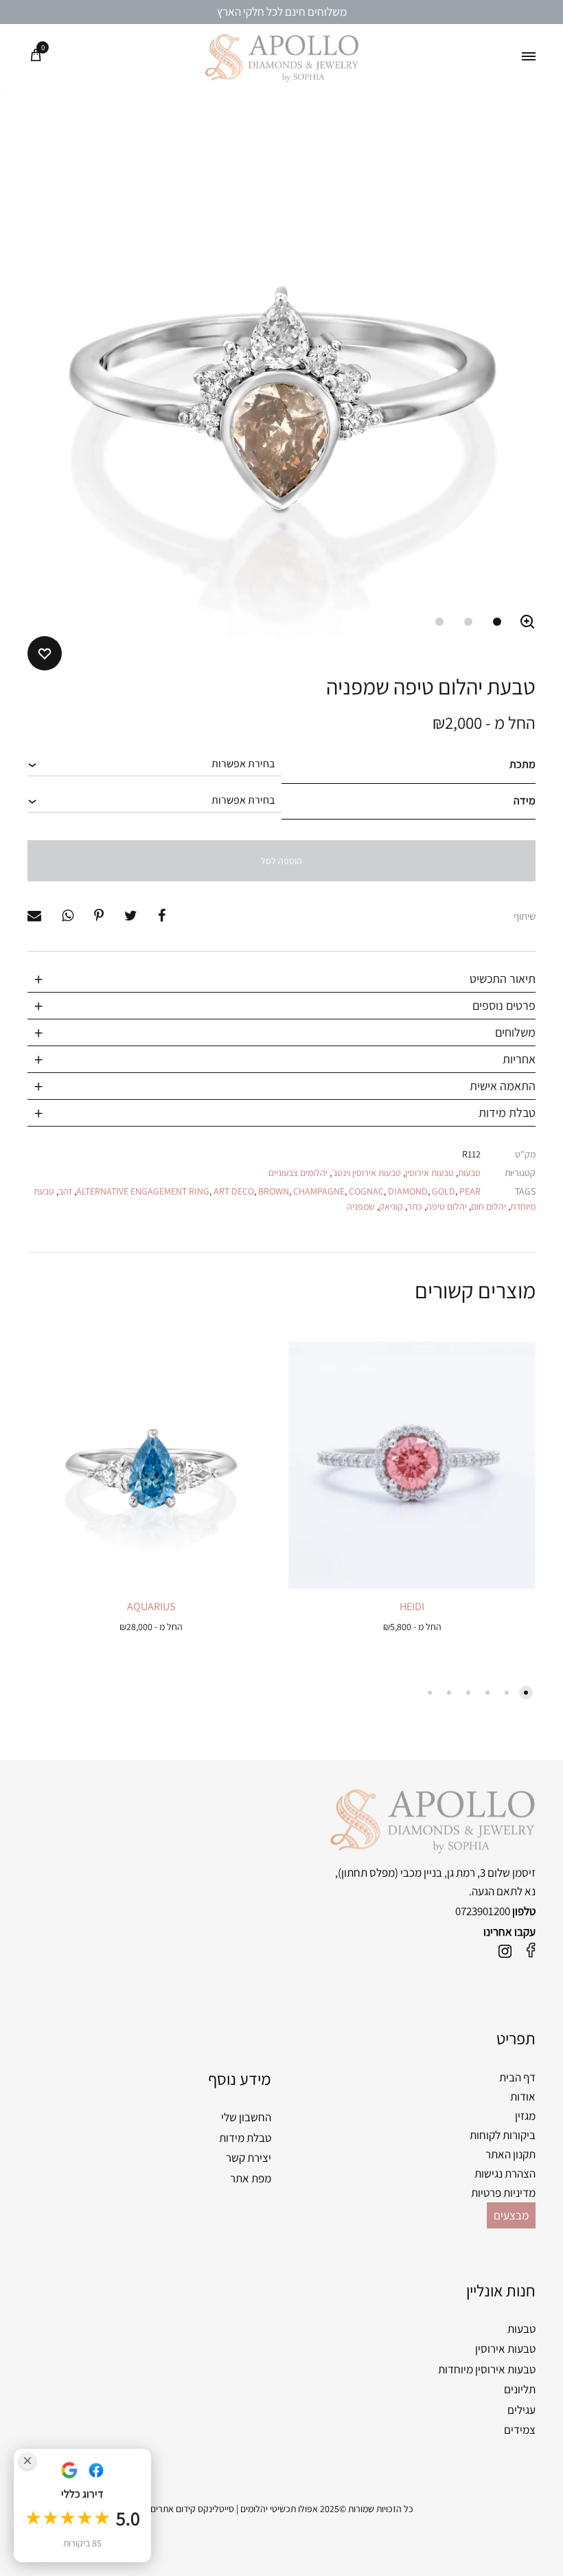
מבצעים (511, 2215)
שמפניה (361, 1206)
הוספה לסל (281, 861)
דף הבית (517, 2077)
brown (274, 1191)
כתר (415, 1206)
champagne (319, 1191)
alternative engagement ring (143, 1191)
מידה (525, 801)
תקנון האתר (510, 2154)
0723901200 (483, 1911)
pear (470, 1191)
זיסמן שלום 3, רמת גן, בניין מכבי (468, 1873)
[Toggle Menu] (529, 57)
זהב (65, 1191)
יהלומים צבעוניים (298, 1173)
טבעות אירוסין (429, 1173)
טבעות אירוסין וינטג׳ (366, 1173)
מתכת (522, 764)
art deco (234, 1191)
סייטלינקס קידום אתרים (192, 2509)
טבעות (469, 1173)
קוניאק (391, 1206)
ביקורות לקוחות (503, 2135)
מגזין (525, 2116)
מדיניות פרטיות (503, 2193)
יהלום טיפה (447, 1206)
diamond (408, 1191)
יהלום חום (489, 1206)
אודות (523, 2097)
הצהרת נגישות (505, 2173)
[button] (527, 622)
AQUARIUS (151, 1606)
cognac (366, 1191)
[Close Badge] (27, 2461)
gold (444, 1191)
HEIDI (412, 1606)
